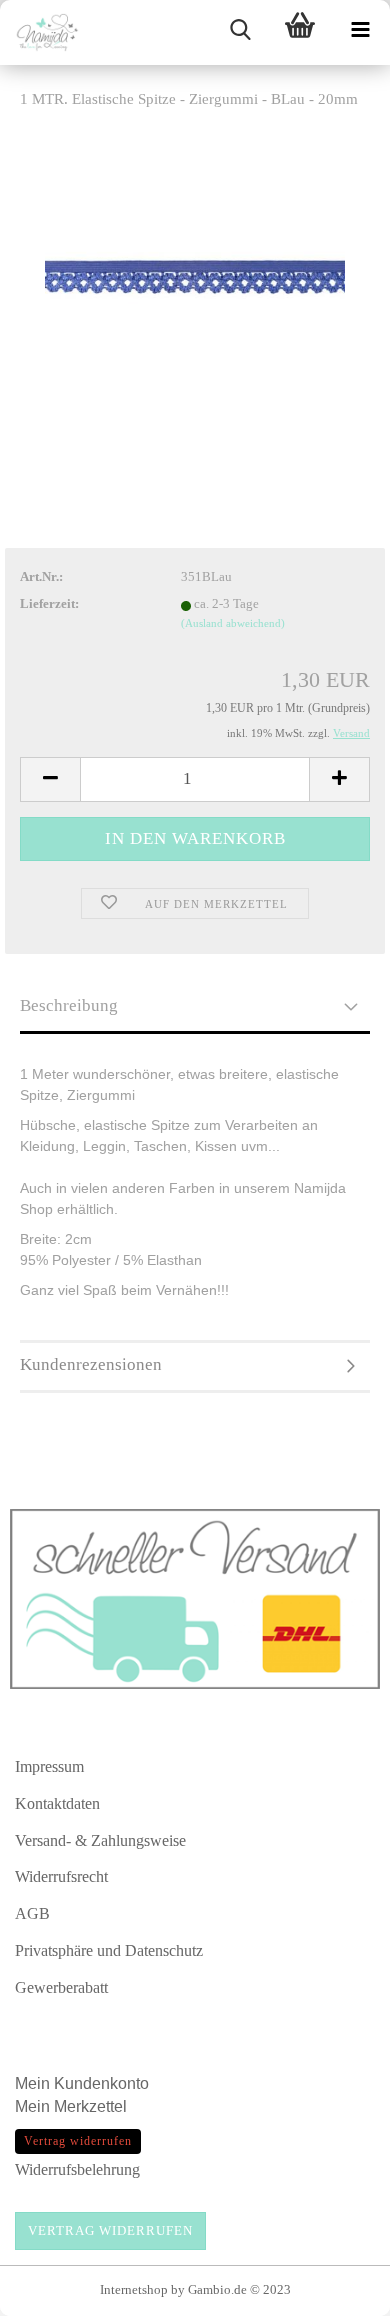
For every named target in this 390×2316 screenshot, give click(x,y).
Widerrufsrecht (61, 1876)
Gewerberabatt (61, 1987)
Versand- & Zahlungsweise (100, 1840)
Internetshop (134, 2289)
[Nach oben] (335, 2291)
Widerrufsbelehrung (77, 2169)
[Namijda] (40, 32)
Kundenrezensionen (91, 1364)
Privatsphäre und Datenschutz (109, 1950)
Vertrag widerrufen (110, 2230)
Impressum (49, 1766)
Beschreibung (69, 1005)
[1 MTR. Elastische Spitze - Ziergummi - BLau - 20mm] (195, 276)
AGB (32, 1913)
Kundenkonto (101, 2083)
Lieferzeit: (49, 603)
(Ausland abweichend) (233, 623)
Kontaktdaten (57, 1803)
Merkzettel (92, 2106)
